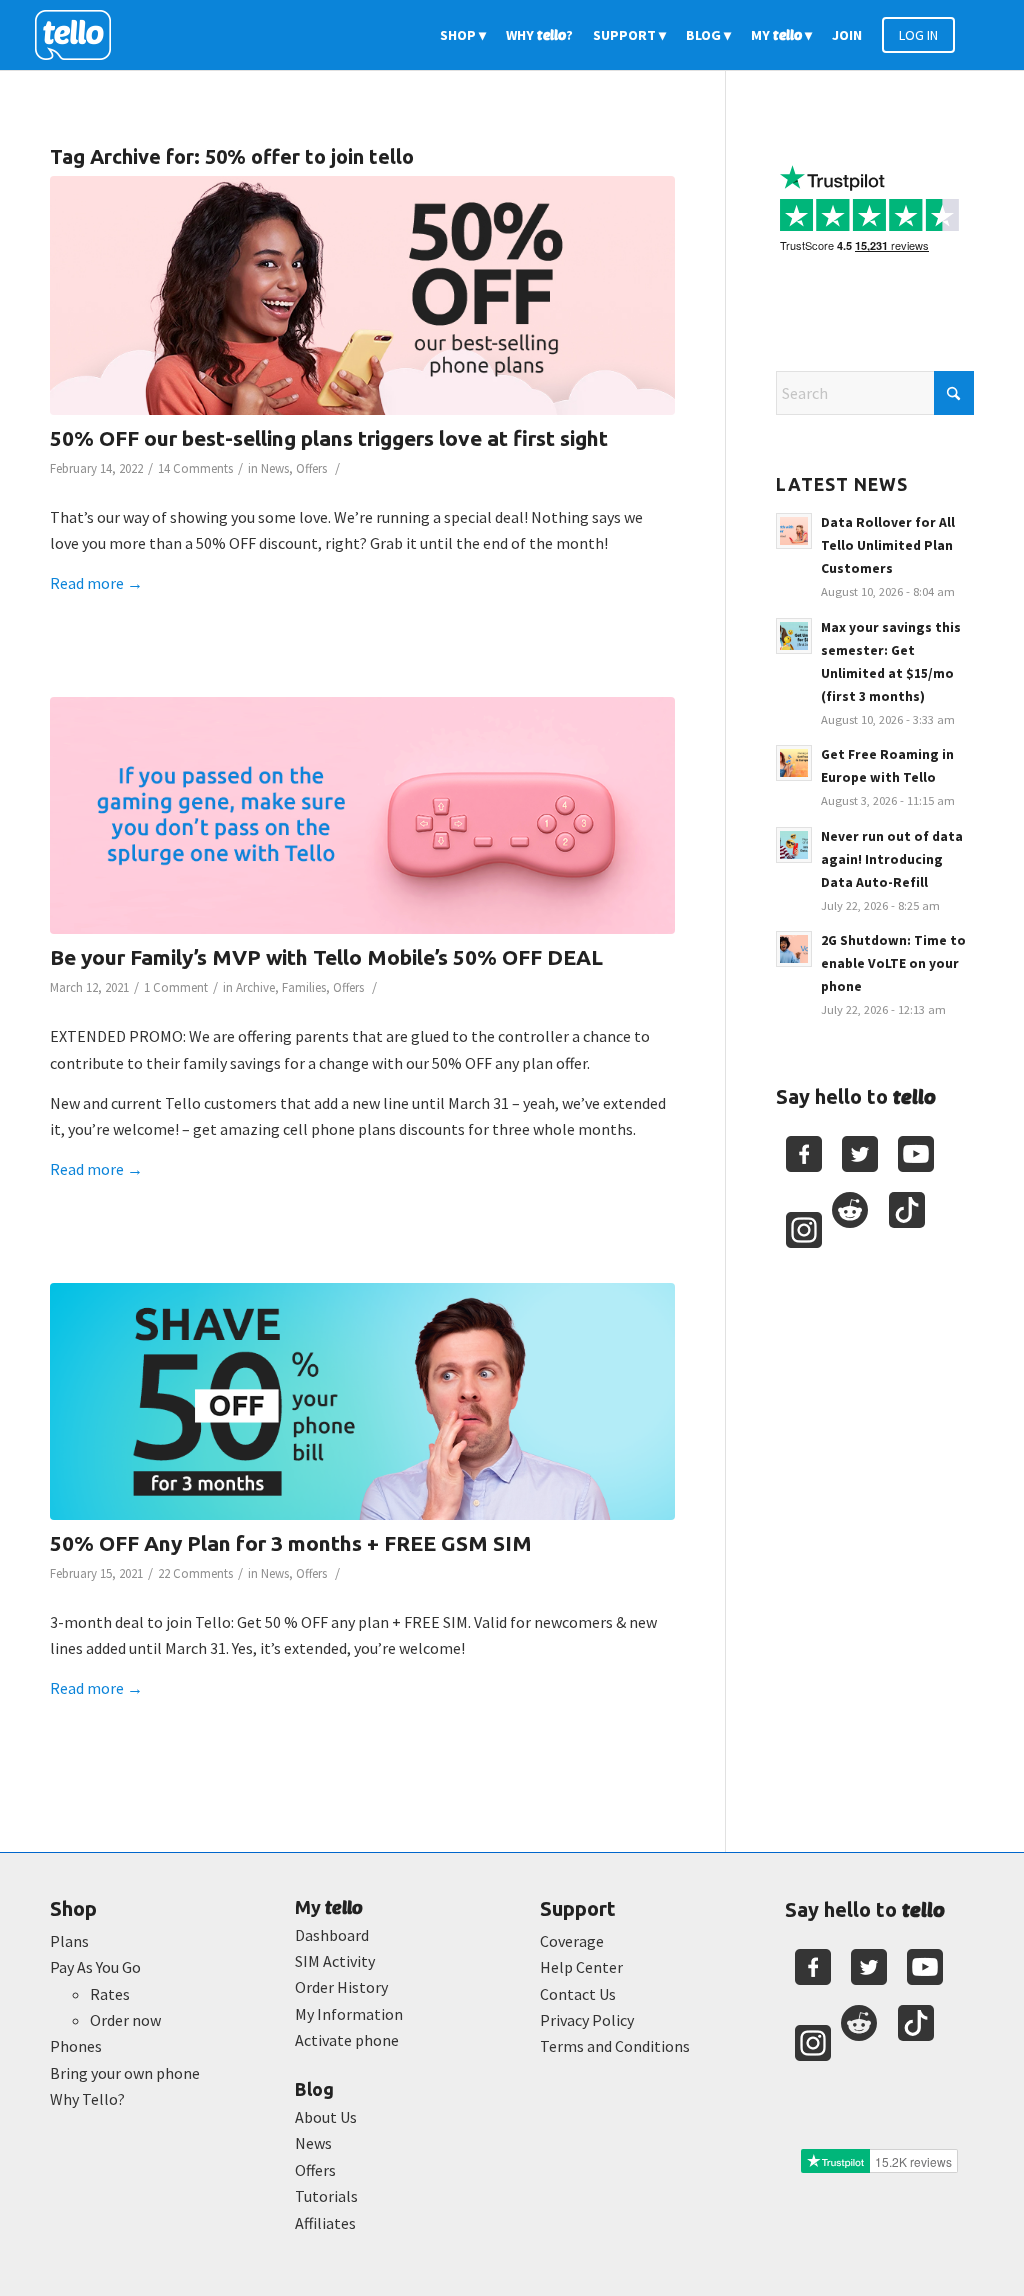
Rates (110, 1994)
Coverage (572, 1941)
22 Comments (195, 1573)
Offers (311, 468)
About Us (326, 2117)
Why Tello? (87, 2099)
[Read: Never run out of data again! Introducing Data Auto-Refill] (794, 845)
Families (304, 987)
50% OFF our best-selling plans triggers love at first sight (329, 438)
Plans (69, 1941)
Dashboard (332, 1935)
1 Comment (176, 987)
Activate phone (347, 2040)
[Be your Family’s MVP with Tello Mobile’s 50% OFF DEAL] (362, 815)
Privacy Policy (587, 2020)
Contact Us (578, 1994)
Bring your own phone (125, 2073)
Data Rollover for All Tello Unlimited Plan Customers (888, 545)
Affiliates (325, 2223)
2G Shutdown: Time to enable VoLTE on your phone (893, 963)
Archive (255, 987)
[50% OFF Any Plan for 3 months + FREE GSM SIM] (362, 1401)
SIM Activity (335, 1961)
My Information (349, 2014)
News (275, 468)
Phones (76, 2046)
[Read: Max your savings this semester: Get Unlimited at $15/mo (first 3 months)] (794, 636)
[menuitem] (463, 35)
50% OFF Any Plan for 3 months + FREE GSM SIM (291, 1543)
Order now (125, 2020)
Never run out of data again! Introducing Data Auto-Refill (892, 859)
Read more (96, 583)
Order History (341, 1987)
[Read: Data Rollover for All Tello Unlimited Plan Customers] (794, 531)
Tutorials (326, 2196)
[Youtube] (916, 1154)
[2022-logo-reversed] (80, 35)
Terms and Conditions (615, 2046)
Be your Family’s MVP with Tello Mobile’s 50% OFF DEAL (326, 957)
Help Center (581, 1967)
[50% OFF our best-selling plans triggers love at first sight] (362, 295)
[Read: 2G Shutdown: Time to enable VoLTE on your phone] (794, 949)
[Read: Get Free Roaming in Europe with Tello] (794, 763)
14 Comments (195, 468)
